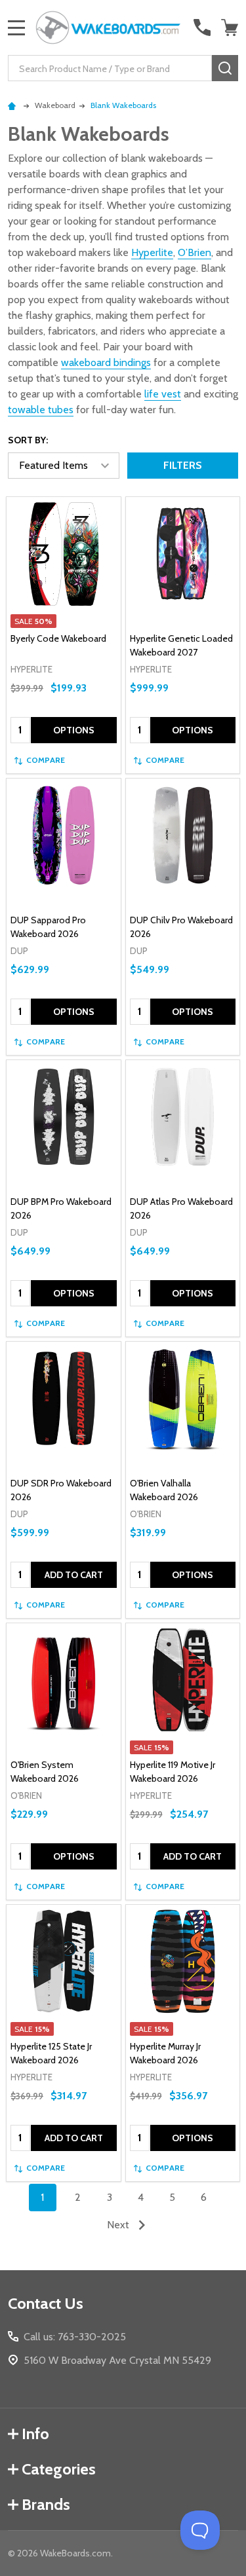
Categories (59, 2469)
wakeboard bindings (106, 362)
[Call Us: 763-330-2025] (202, 28)
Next (119, 2225)
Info (35, 2434)
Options (74, 730)
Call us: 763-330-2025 (75, 2337)
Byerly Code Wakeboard (58, 638)
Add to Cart (74, 1575)
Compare (46, 760)
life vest (163, 394)
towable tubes (41, 410)
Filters (183, 465)
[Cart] (231, 28)
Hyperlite (152, 252)
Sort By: (28, 440)
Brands (46, 2504)
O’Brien (195, 252)
